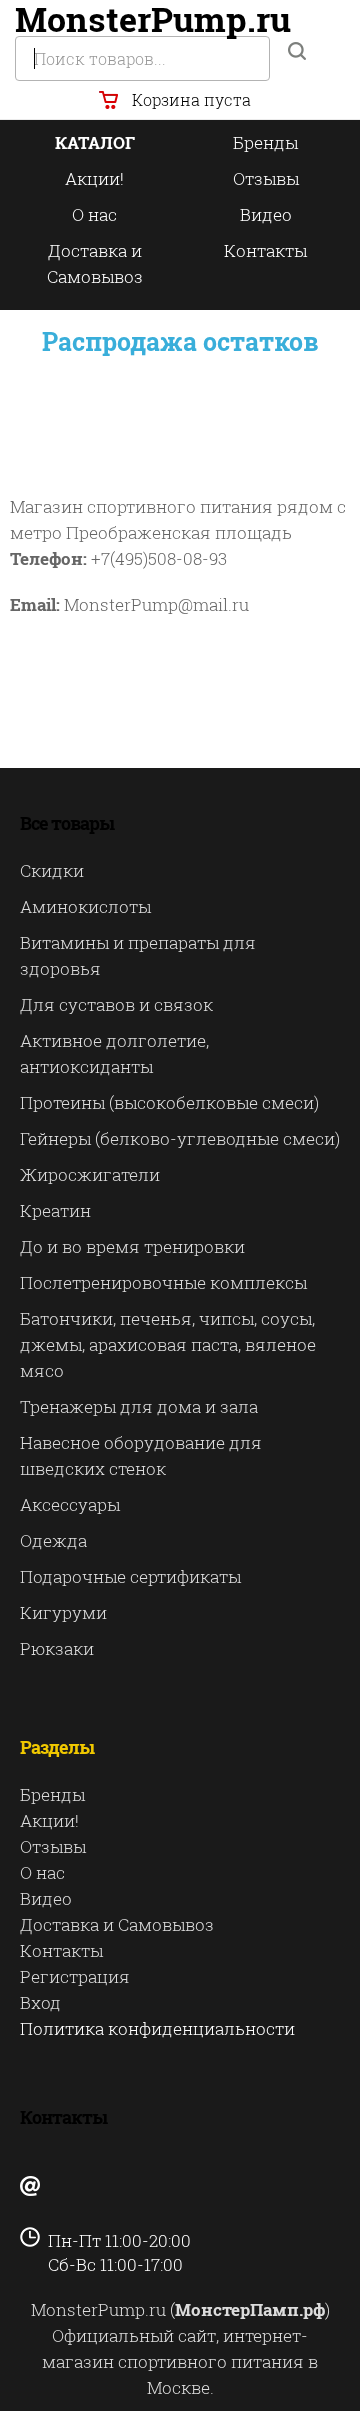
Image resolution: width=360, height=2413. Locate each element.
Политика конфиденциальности (157, 2028)
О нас (94, 214)
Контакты (265, 250)
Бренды (265, 142)
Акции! (94, 178)
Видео (266, 214)
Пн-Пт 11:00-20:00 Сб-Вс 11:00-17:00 (105, 2252)
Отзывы (266, 178)
